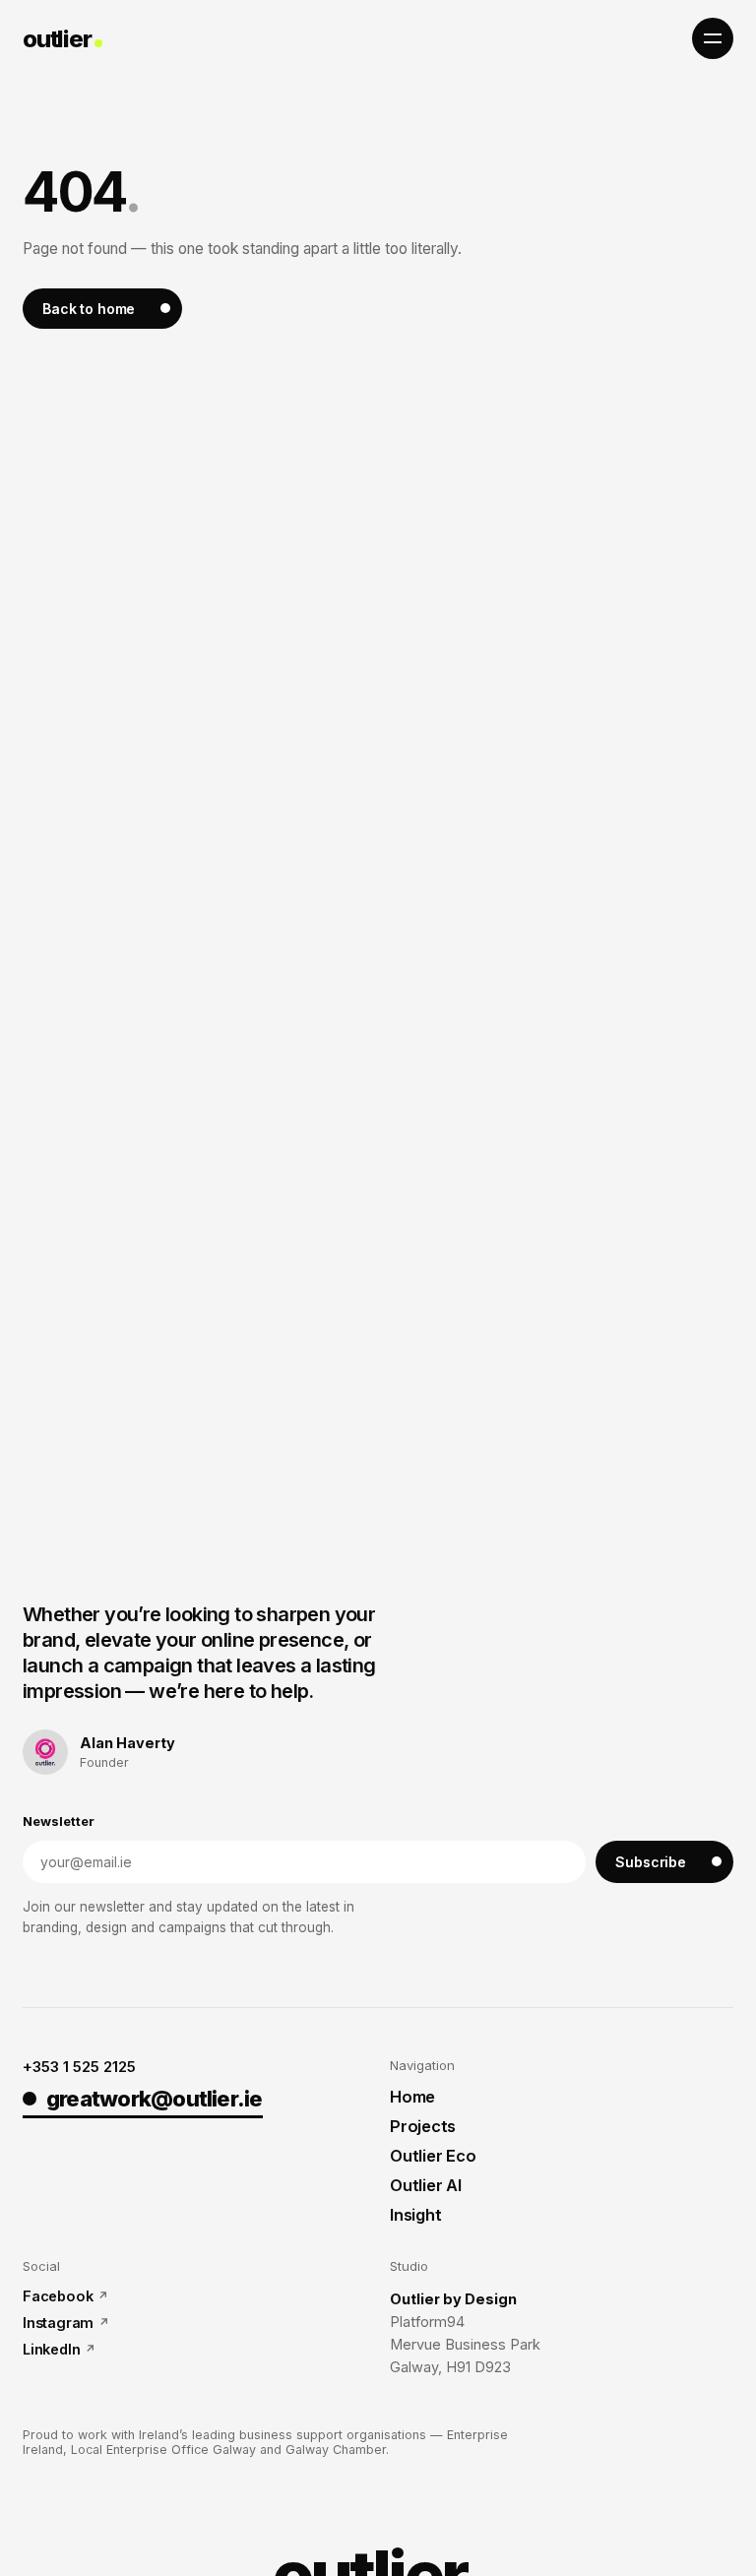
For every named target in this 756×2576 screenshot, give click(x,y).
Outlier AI (426, 2185)
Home (412, 2097)
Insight (415, 2215)
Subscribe (651, 1862)
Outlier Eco (433, 2156)
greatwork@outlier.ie (155, 2099)
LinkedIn (51, 2349)
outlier (57, 39)
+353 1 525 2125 (79, 2067)
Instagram (58, 2323)
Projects (423, 2126)
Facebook (58, 2296)
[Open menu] (713, 38)
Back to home (89, 309)
